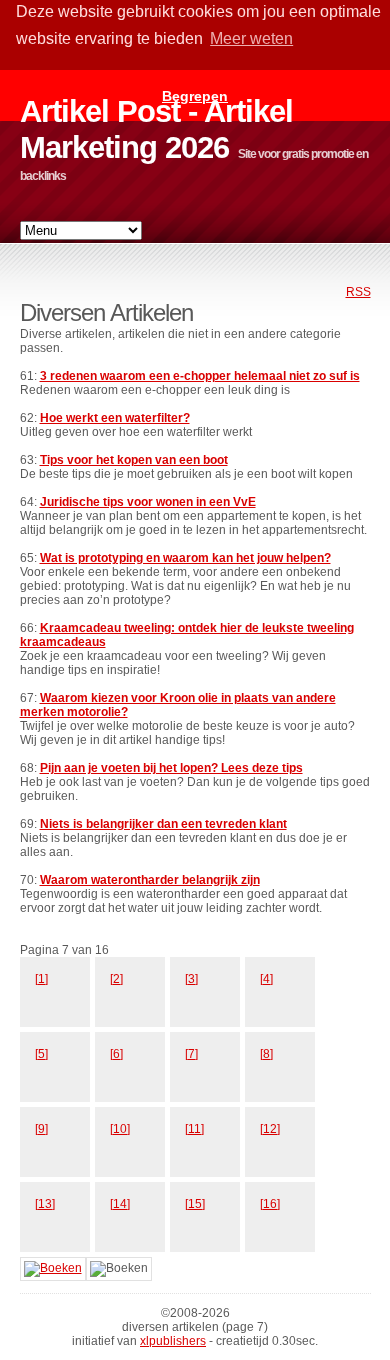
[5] (41, 1054)
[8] (266, 1054)
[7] (191, 1054)
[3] (191, 979)
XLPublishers (173, 1341)
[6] (116, 1054)
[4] (266, 979)
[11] (194, 1129)
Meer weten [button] (251, 38)
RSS (358, 292)
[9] (41, 1129)
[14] (120, 1204)
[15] (195, 1204)
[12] (270, 1129)
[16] (270, 1204)
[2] (116, 979)
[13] (45, 1204)
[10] (120, 1129)
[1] (41, 979)
